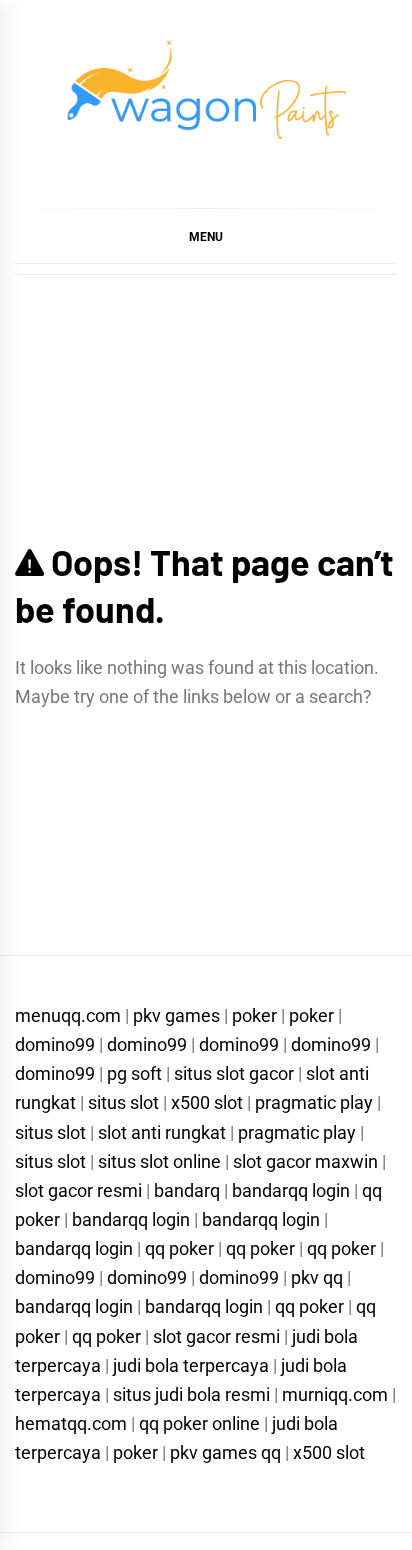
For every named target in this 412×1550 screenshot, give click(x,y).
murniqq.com (335, 1394)
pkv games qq (225, 1452)
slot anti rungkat (162, 1132)
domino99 (55, 1044)
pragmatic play (314, 1102)
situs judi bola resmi (191, 1394)
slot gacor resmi (78, 1190)
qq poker (179, 1248)
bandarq (187, 1190)
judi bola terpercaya (191, 1365)
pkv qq (317, 1277)
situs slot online (159, 1161)
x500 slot (207, 1102)
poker (254, 1015)
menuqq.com (68, 1015)
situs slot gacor (234, 1073)
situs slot (123, 1102)
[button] (206, 236)
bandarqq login (291, 1190)
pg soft (134, 1073)
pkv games (176, 1015)
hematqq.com (71, 1423)
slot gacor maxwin (305, 1161)
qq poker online (199, 1423)
